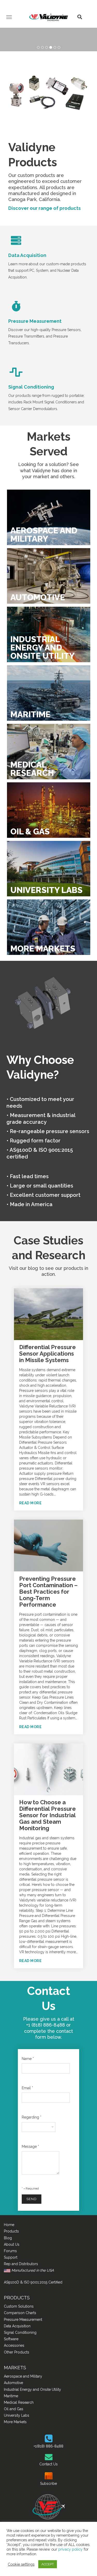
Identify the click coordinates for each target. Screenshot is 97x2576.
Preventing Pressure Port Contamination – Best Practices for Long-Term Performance (48, 1592)
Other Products (17, 2352)
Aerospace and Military (23, 2376)
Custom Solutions (19, 2306)
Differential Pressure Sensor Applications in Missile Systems (47, 1354)
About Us (12, 2244)
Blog (8, 2238)
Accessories (14, 2345)
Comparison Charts (20, 2313)
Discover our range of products (44, 208)
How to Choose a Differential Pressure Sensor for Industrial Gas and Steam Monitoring (47, 1815)
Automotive (13, 2383)
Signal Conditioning (31, 387)
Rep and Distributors (21, 2264)
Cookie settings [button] (21, 2564)
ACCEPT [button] (48, 2564)
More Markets (15, 2422)
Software (11, 2339)
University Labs (17, 2415)
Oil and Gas (14, 2409)
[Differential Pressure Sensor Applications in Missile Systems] (48, 1314)
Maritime (11, 2396)
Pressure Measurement (35, 321)
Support (11, 2257)
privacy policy (70, 2549)
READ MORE (31, 1503)
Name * (28, 2059)
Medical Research (19, 2402)
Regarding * (32, 2117)
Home (9, 2225)
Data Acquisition (27, 255)
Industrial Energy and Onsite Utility (32, 2389)
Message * (30, 2146)
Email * (27, 2088)
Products (11, 2231)
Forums (10, 2251)
